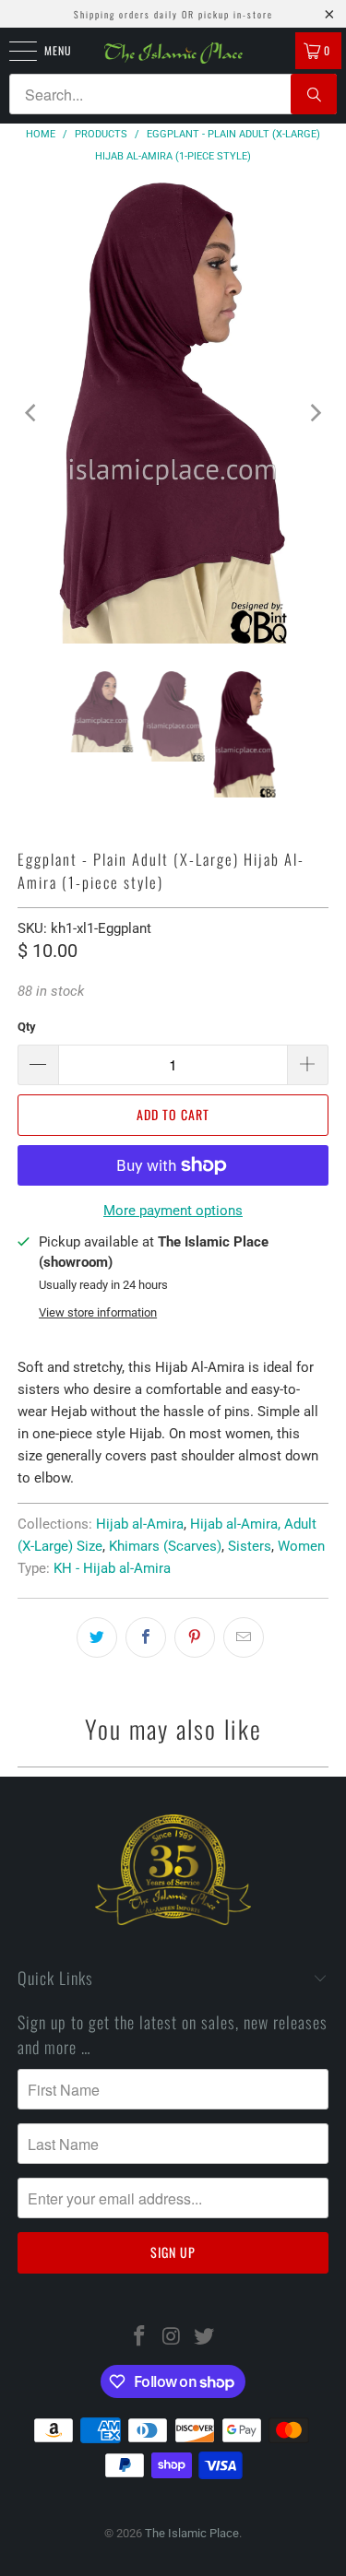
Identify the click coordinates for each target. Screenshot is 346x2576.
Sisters (250, 1546)
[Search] (314, 94)
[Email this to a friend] (244, 1637)
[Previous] (31, 413)
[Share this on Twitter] (97, 1637)
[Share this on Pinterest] (195, 1637)
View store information (98, 1312)
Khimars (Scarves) (165, 1546)
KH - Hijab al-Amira (112, 1568)
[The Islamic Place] (173, 53)
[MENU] (13, 51)
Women (301, 1546)
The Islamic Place (192, 2533)
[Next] (315, 413)
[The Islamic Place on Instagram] (173, 2338)
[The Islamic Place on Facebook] (140, 2338)
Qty (27, 1027)
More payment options (173, 1211)
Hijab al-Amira (140, 1524)
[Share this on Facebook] (146, 1637)
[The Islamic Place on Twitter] (204, 2338)
